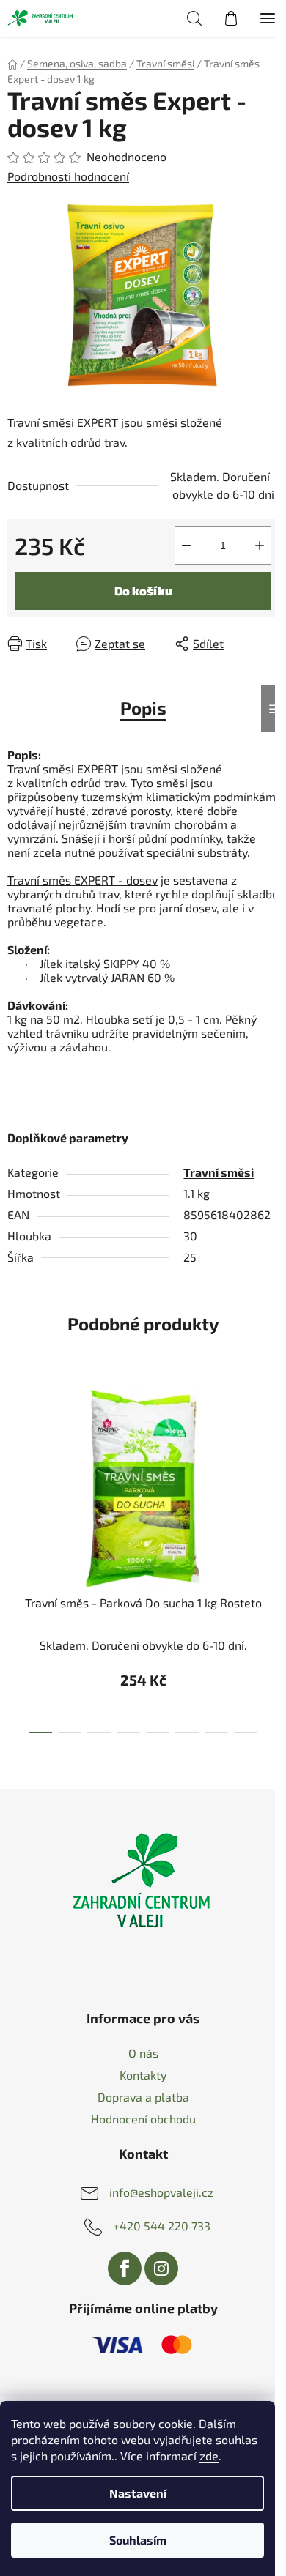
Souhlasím (138, 2540)
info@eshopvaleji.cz (161, 2192)
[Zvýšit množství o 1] (260, 546)
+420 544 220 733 (162, 2226)
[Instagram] (161, 2268)
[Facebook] (125, 2268)
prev (15, 1462)
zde (209, 2456)
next (271, 1462)
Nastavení (138, 2493)
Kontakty (143, 2075)
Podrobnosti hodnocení (68, 176)
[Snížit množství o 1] (186, 546)
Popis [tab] (143, 708)
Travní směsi (219, 1172)
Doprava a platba (143, 2097)
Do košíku (143, 591)
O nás (143, 2053)
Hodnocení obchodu (143, 2119)
